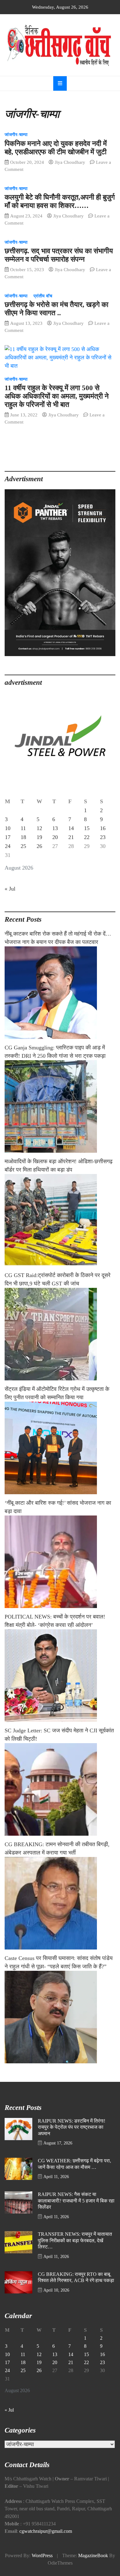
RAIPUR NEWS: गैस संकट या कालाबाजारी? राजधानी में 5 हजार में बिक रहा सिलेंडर (76, 2201)
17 (8, 837)
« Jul (10, 889)
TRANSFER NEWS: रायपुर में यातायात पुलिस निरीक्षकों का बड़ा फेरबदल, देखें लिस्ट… (75, 2241)
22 (87, 837)
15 (87, 828)
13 (55, 828)
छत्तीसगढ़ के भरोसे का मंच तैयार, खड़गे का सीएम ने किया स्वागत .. (56, 309)
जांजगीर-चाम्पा (16, 135)
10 (8, 828)
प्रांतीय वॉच (43, 296)
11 (23, 828)
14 (71, 828)
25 (23, 846)
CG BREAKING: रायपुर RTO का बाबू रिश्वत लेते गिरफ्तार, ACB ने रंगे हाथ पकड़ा (76, 2278)
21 (71, 837)
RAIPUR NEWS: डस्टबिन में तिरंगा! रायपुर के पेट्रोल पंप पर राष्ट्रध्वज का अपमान (72, 2127)
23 (103, 837)
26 (39, 846)
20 (55, 837)
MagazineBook (93, 2556)
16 (103, 828)
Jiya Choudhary (70, 162)
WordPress (42, 2556)
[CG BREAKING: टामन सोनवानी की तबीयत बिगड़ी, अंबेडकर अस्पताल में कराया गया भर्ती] (60, 1903)
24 (8, 846)
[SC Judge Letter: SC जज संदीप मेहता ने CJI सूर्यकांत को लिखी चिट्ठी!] (60, 1789)
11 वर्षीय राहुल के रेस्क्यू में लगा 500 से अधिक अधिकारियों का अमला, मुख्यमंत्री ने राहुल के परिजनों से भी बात (57, 396)
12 (39, 828)
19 (39, 837)
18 (23, 837)
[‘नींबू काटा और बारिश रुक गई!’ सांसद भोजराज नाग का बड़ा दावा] (60, 1562)
